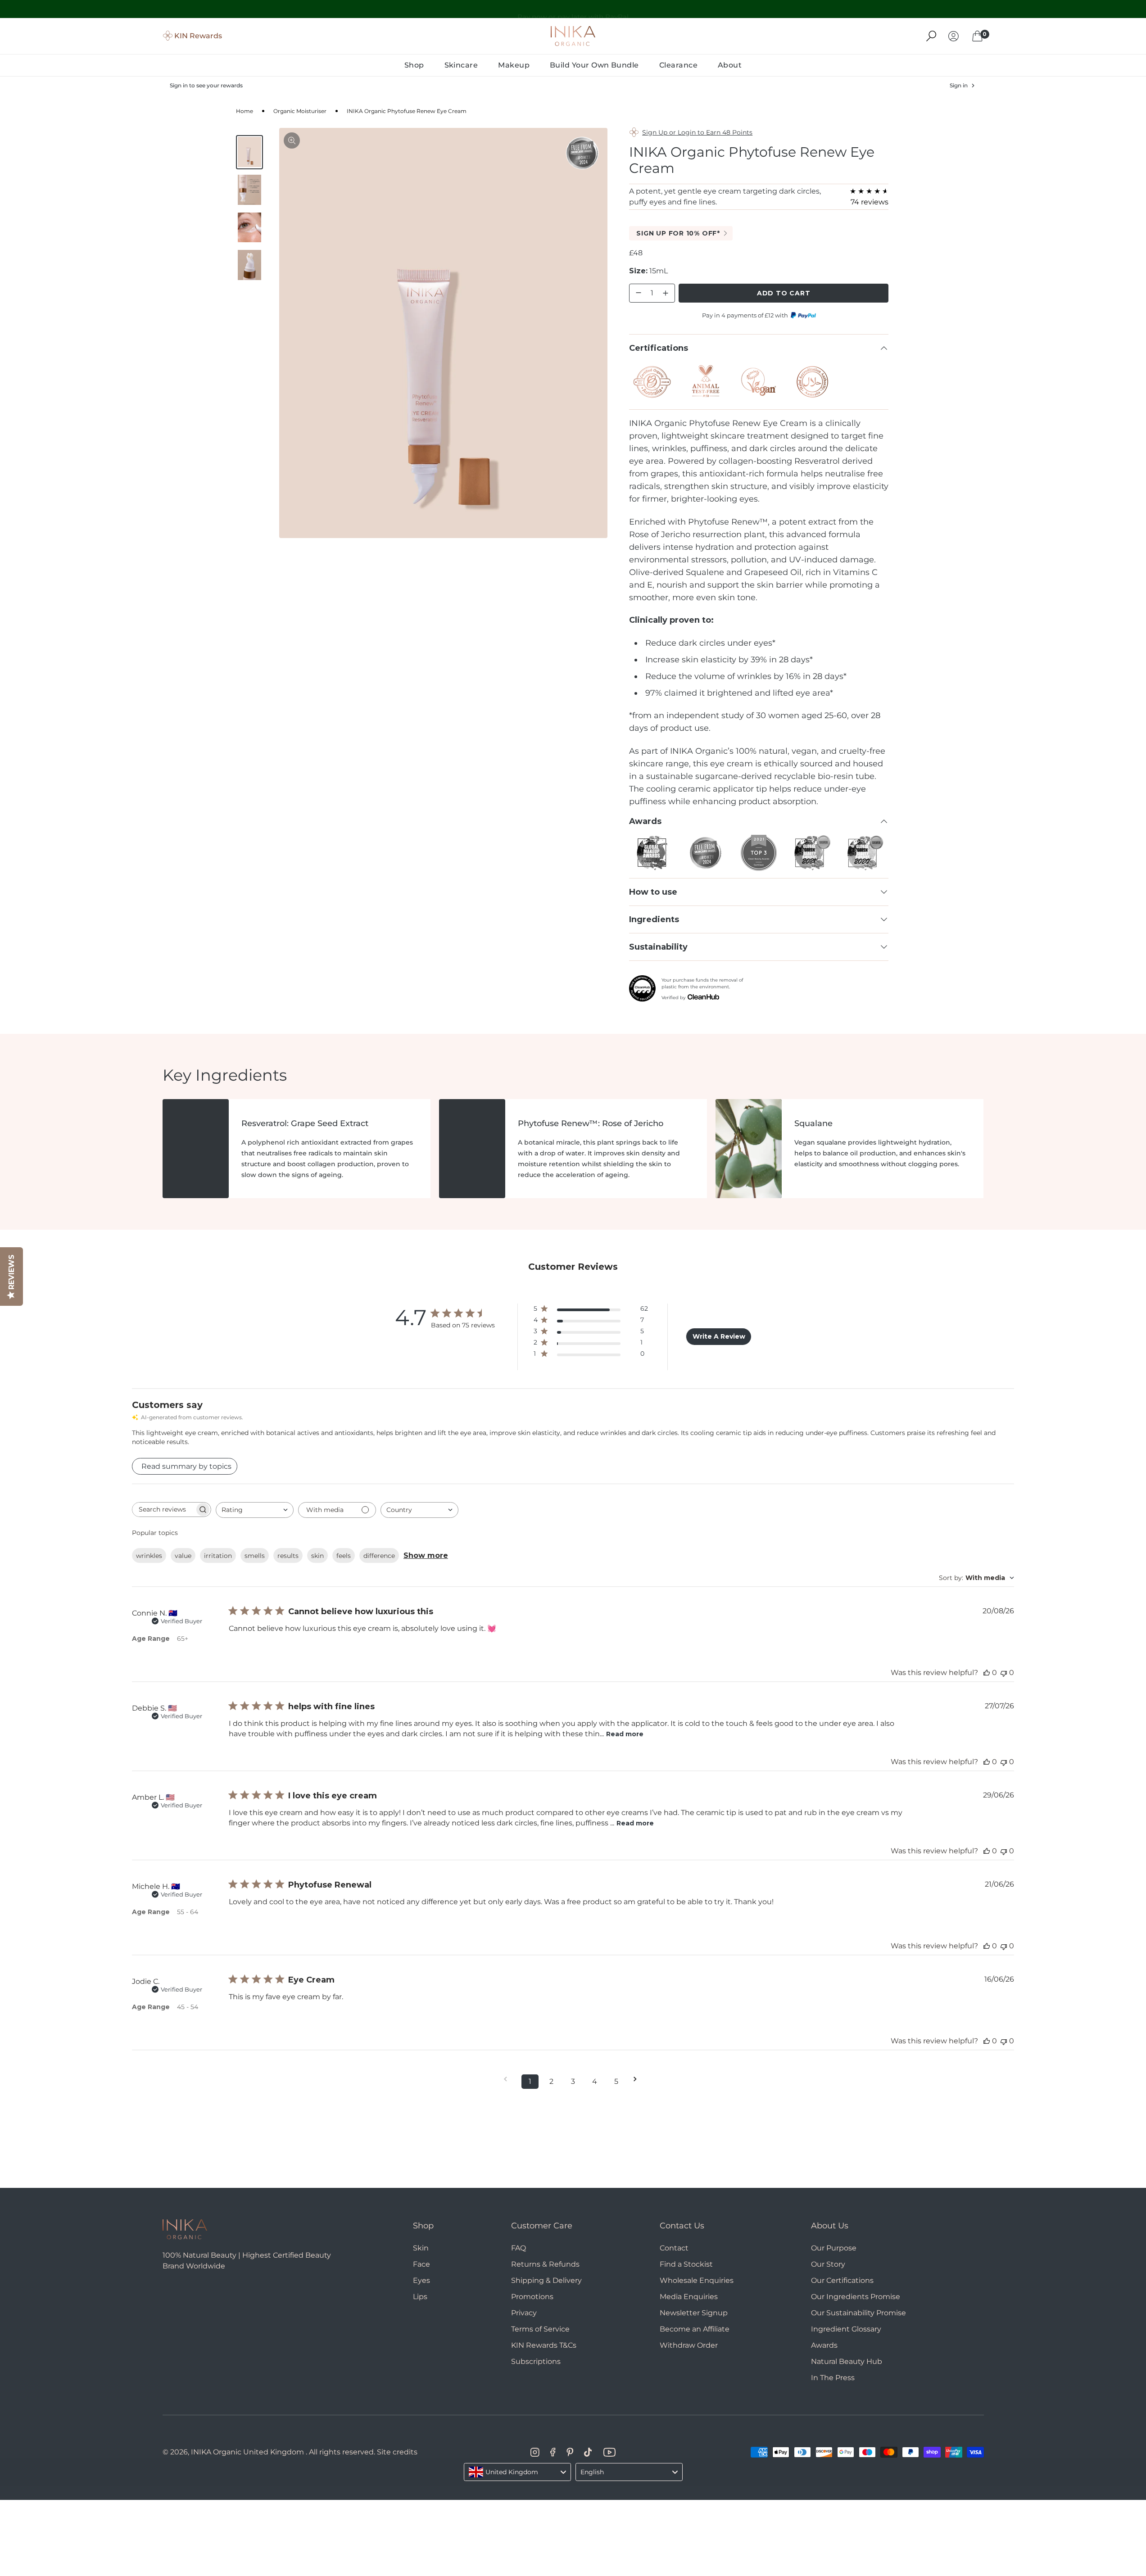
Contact (674, 2248)
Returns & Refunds (545, 2264)
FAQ (519, 2248)
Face (421, 2264)
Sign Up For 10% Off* (678, 233)
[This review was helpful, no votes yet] (987, 1673)
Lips (420, 2297)
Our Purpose (834, 2248)
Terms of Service (540, 2329)
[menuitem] (414, 65)
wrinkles (149, 1556)
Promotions (532, 2297)
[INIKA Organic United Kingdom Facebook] (553, 2452)
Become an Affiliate (695, 2329)
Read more (625, 1734)
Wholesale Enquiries (697, 2280)
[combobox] (255, 1510)
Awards (824, 2345)
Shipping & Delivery (546, 2280)
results (288, 1556)
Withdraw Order (689, 2345)
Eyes (421, 2280)
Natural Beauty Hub (847, 2361)
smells (255, 1556)
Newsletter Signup (694, 2313)
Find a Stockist (686, 2264)
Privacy (524, 2313)
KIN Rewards (198, 36)
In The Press (833, 2378)
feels (344, 1556)
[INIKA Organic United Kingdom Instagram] (535, 2452)
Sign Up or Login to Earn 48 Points (697, 132)
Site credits (397, 2452)
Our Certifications (842, 2280)
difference (379, 1556)
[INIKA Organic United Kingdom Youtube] (609, 2452)
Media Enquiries (689, 2297)
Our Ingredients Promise (856, 2297)
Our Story (828, 2264)
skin (317, 1556)
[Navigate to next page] (638, 2079)
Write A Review (719, 1336)
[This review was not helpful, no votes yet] (1004, 1673)
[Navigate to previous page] (508, 2079)
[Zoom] (292, 140)
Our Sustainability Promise (858, 2313)
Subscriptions (536, 2361)
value (183, 1556)
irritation (218, 1556)
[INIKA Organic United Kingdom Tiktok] (588, 2452)
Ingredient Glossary (846, 2329)
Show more (426, 1555)
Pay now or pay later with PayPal (573, 9)
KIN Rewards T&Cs (544, 2345)
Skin (421, 2248)
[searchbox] (163, 1510)
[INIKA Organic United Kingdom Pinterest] (570, 2452)
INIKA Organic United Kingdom (247, 2452)
